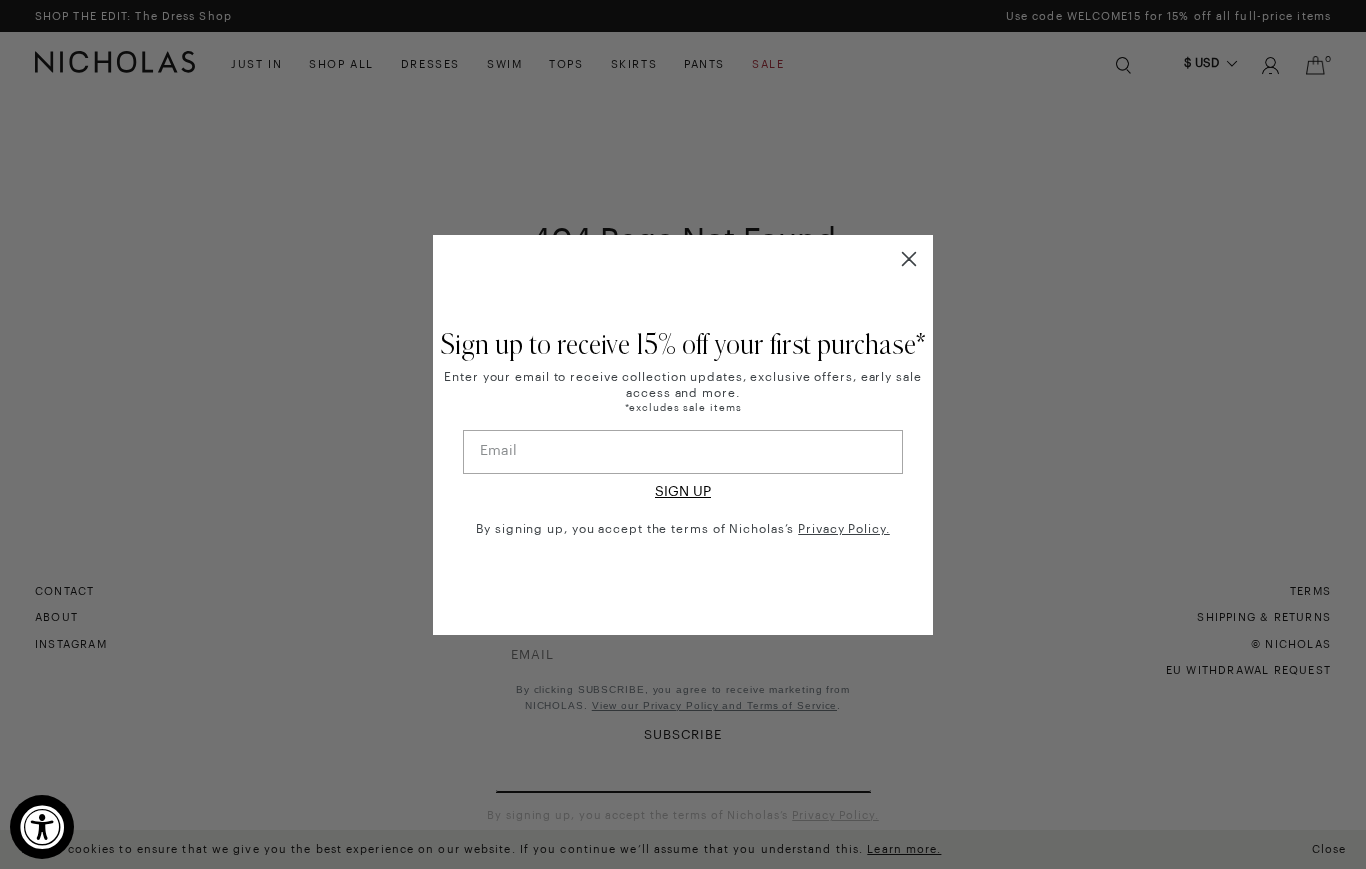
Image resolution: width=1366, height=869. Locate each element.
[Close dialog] (909, 259)
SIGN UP (683, 492)
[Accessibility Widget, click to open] (42, 827)
